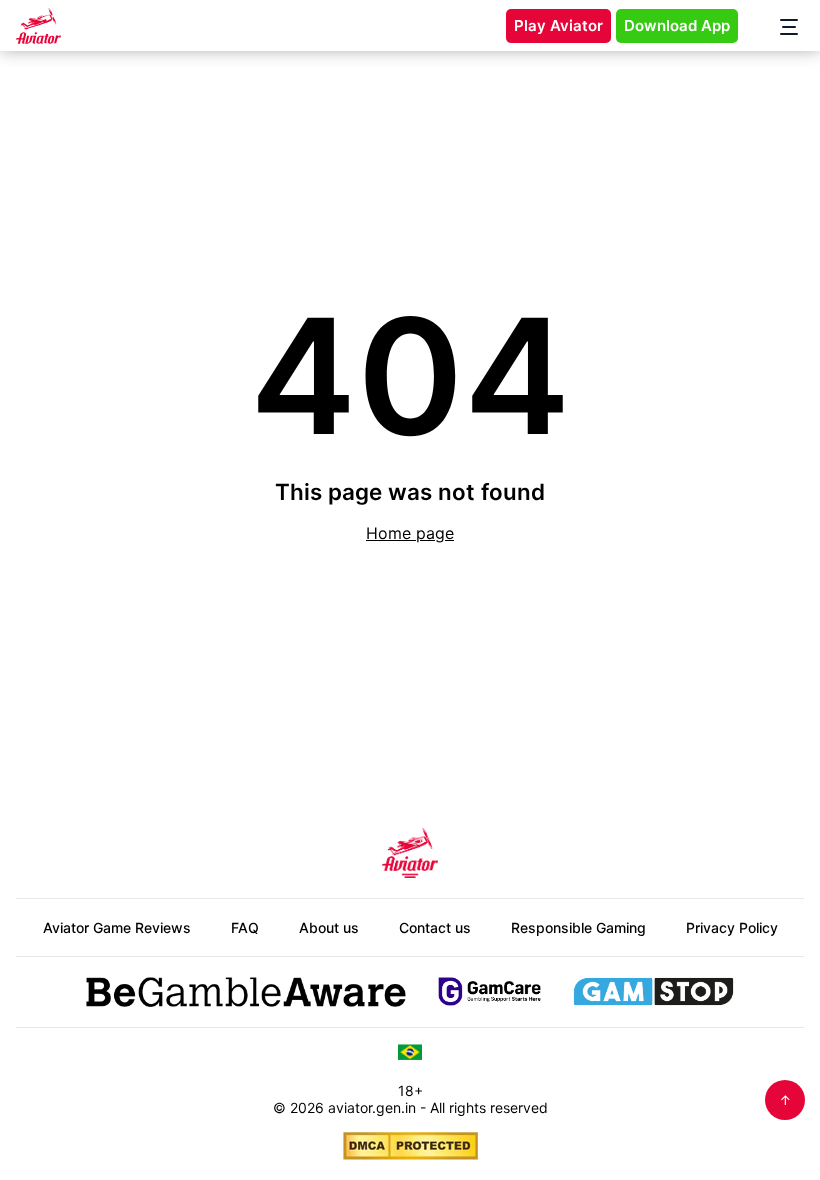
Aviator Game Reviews (117, 927)
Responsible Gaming (578, 927)
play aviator (558, 25)
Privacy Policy (732, 927)
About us (329, 927)
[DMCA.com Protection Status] (410, 1146)
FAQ (245, 927)
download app (677, 25)
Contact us (435, 927)
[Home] (38, 26)
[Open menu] (778, 25)
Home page (410, 533)
